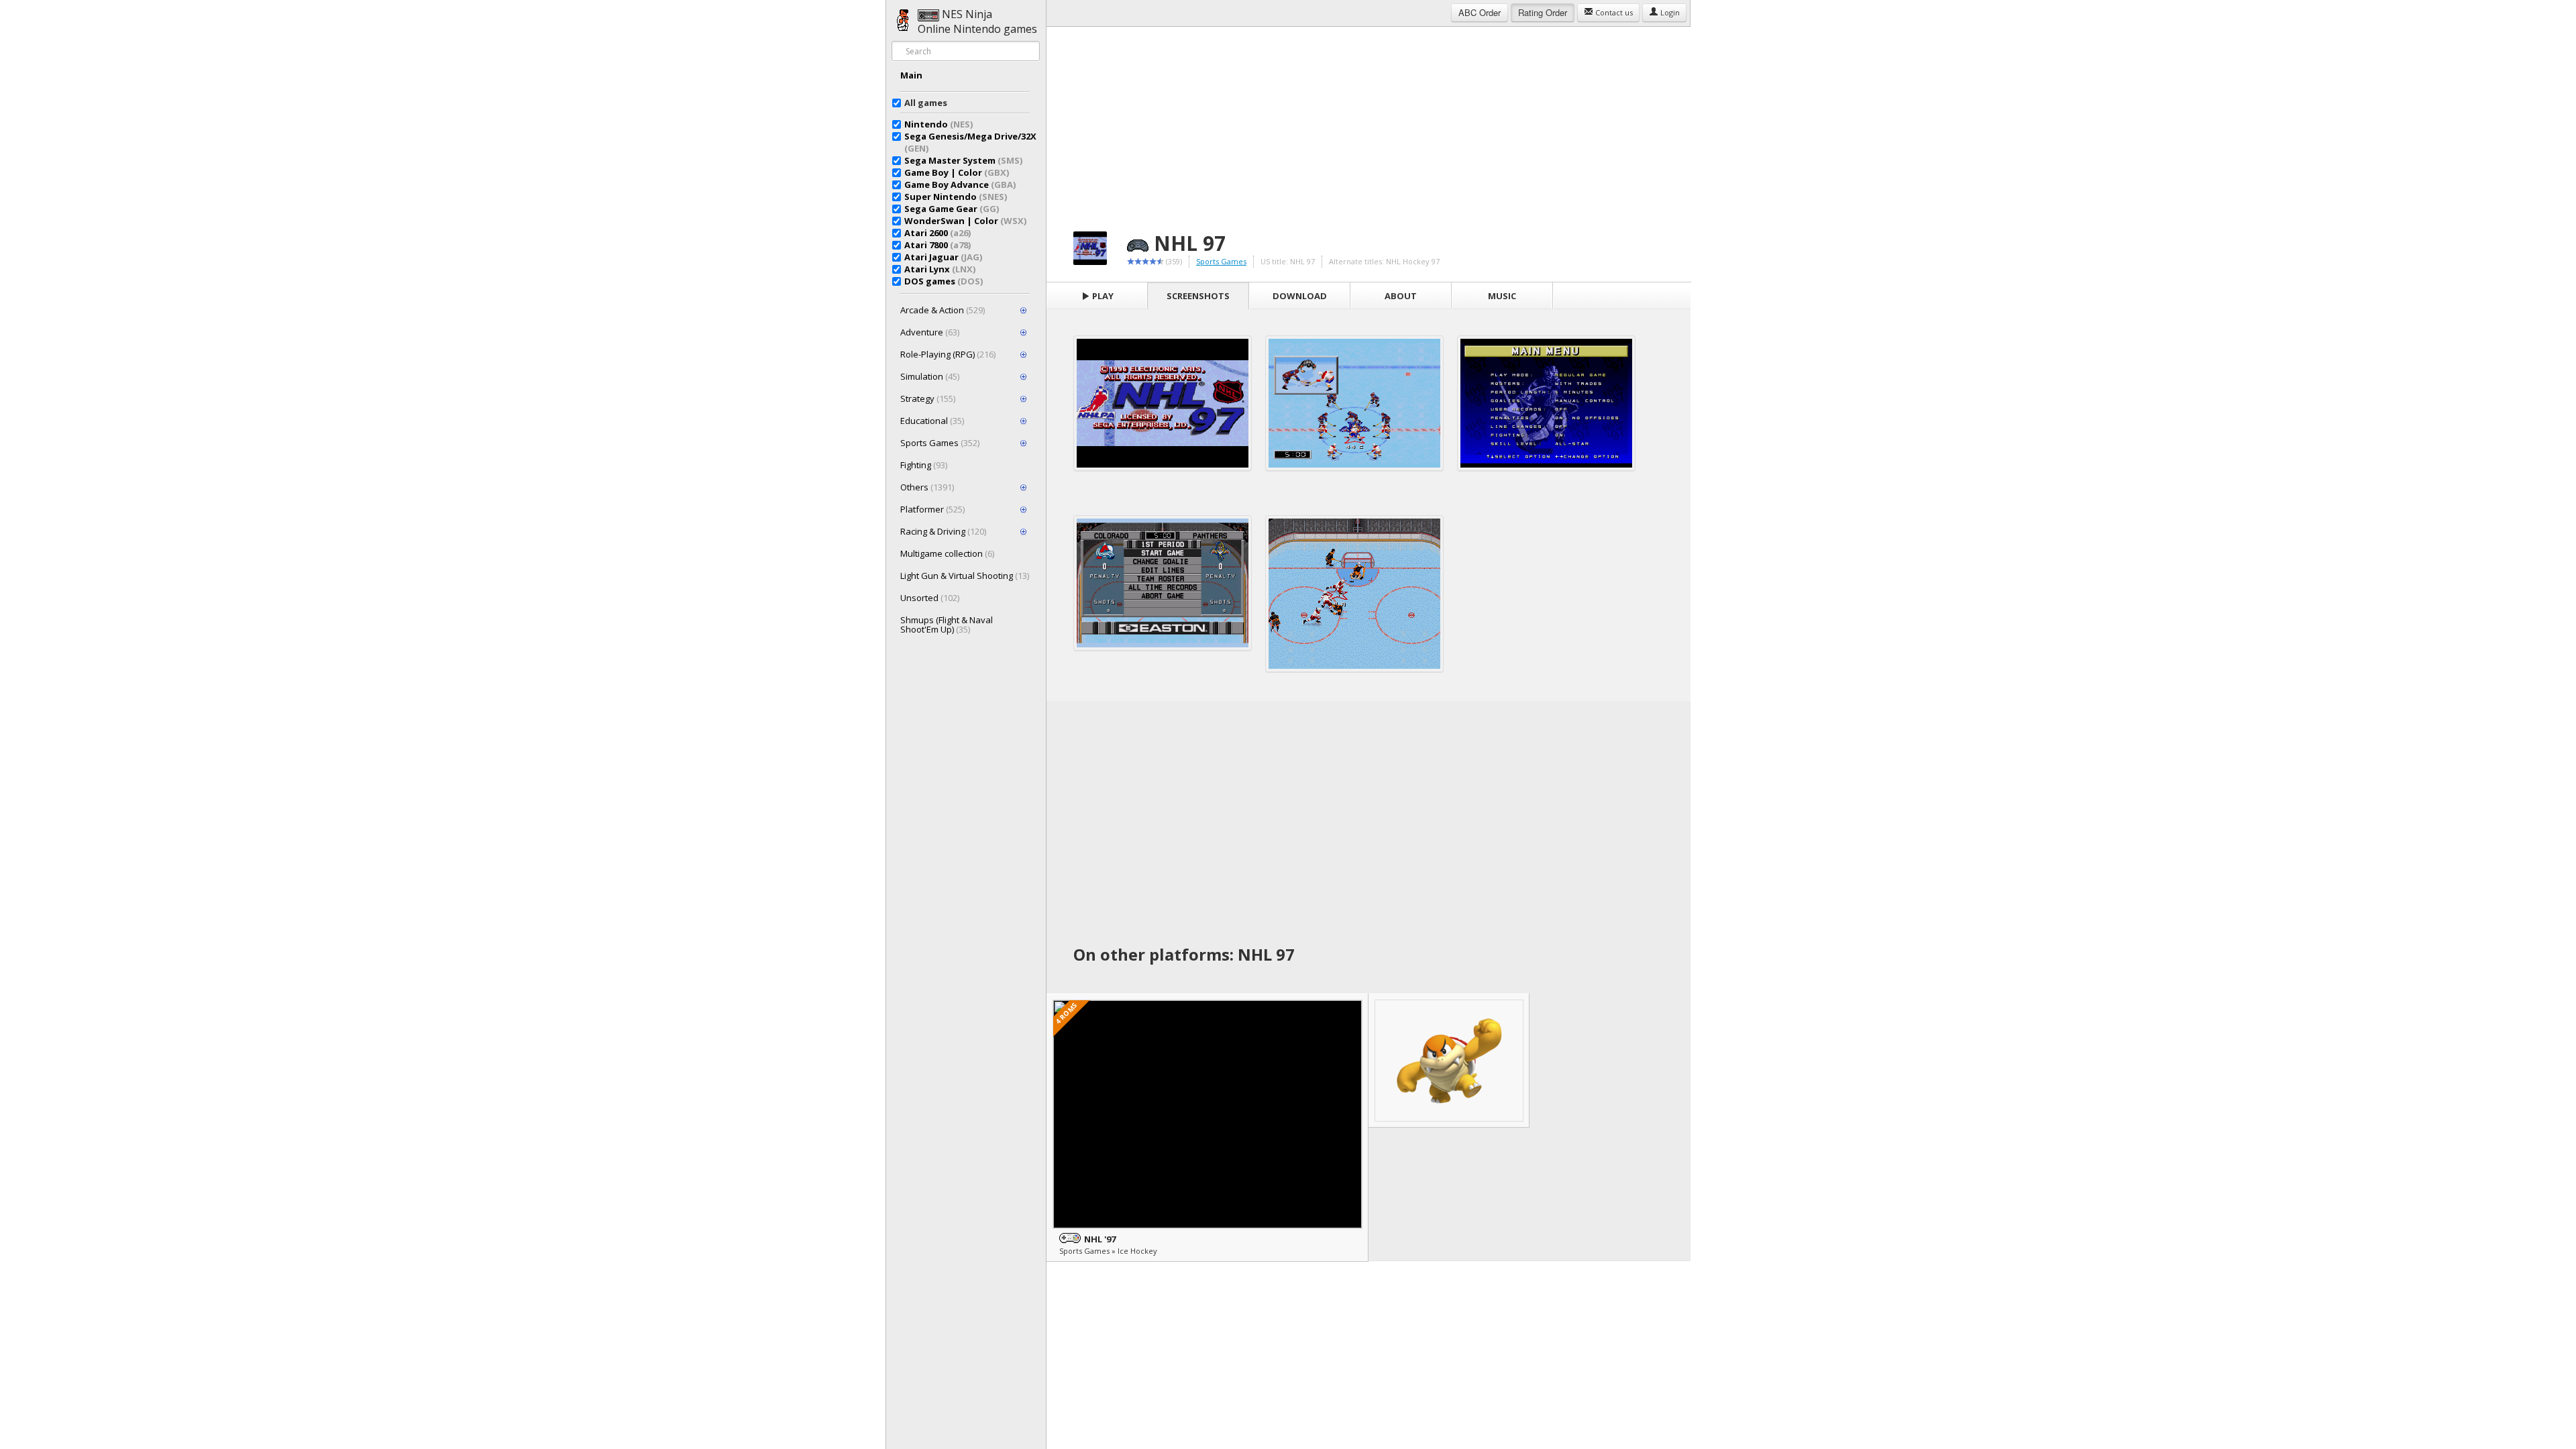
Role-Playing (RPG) (948, 354)
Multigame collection (947, 553)
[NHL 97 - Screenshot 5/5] (1354, 594)
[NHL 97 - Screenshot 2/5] (1354, 403)
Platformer (932, 509)
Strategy (928, 398)
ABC (1480, 12)
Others (927, 487)
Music (1502, 296)
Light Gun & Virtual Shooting (965, 576)
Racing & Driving (943, 531)
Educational (932, 421)
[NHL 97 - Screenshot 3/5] (1546, 403)
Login (1669, 12)
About (1401, 296)
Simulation (930, 376)
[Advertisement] (1368, 121)
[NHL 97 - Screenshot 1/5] (1163, 403)
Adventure (930, 332)
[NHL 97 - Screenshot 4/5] (1163, 583)
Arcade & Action (943, 310)
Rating (1543, 12)
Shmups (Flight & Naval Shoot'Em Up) (947, 625)
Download (1300, 296)
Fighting (924, 465)
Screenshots (1198, 296)
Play (1102, 296)
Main (911, 75)
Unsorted (930, 598)
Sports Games (940, 443)
